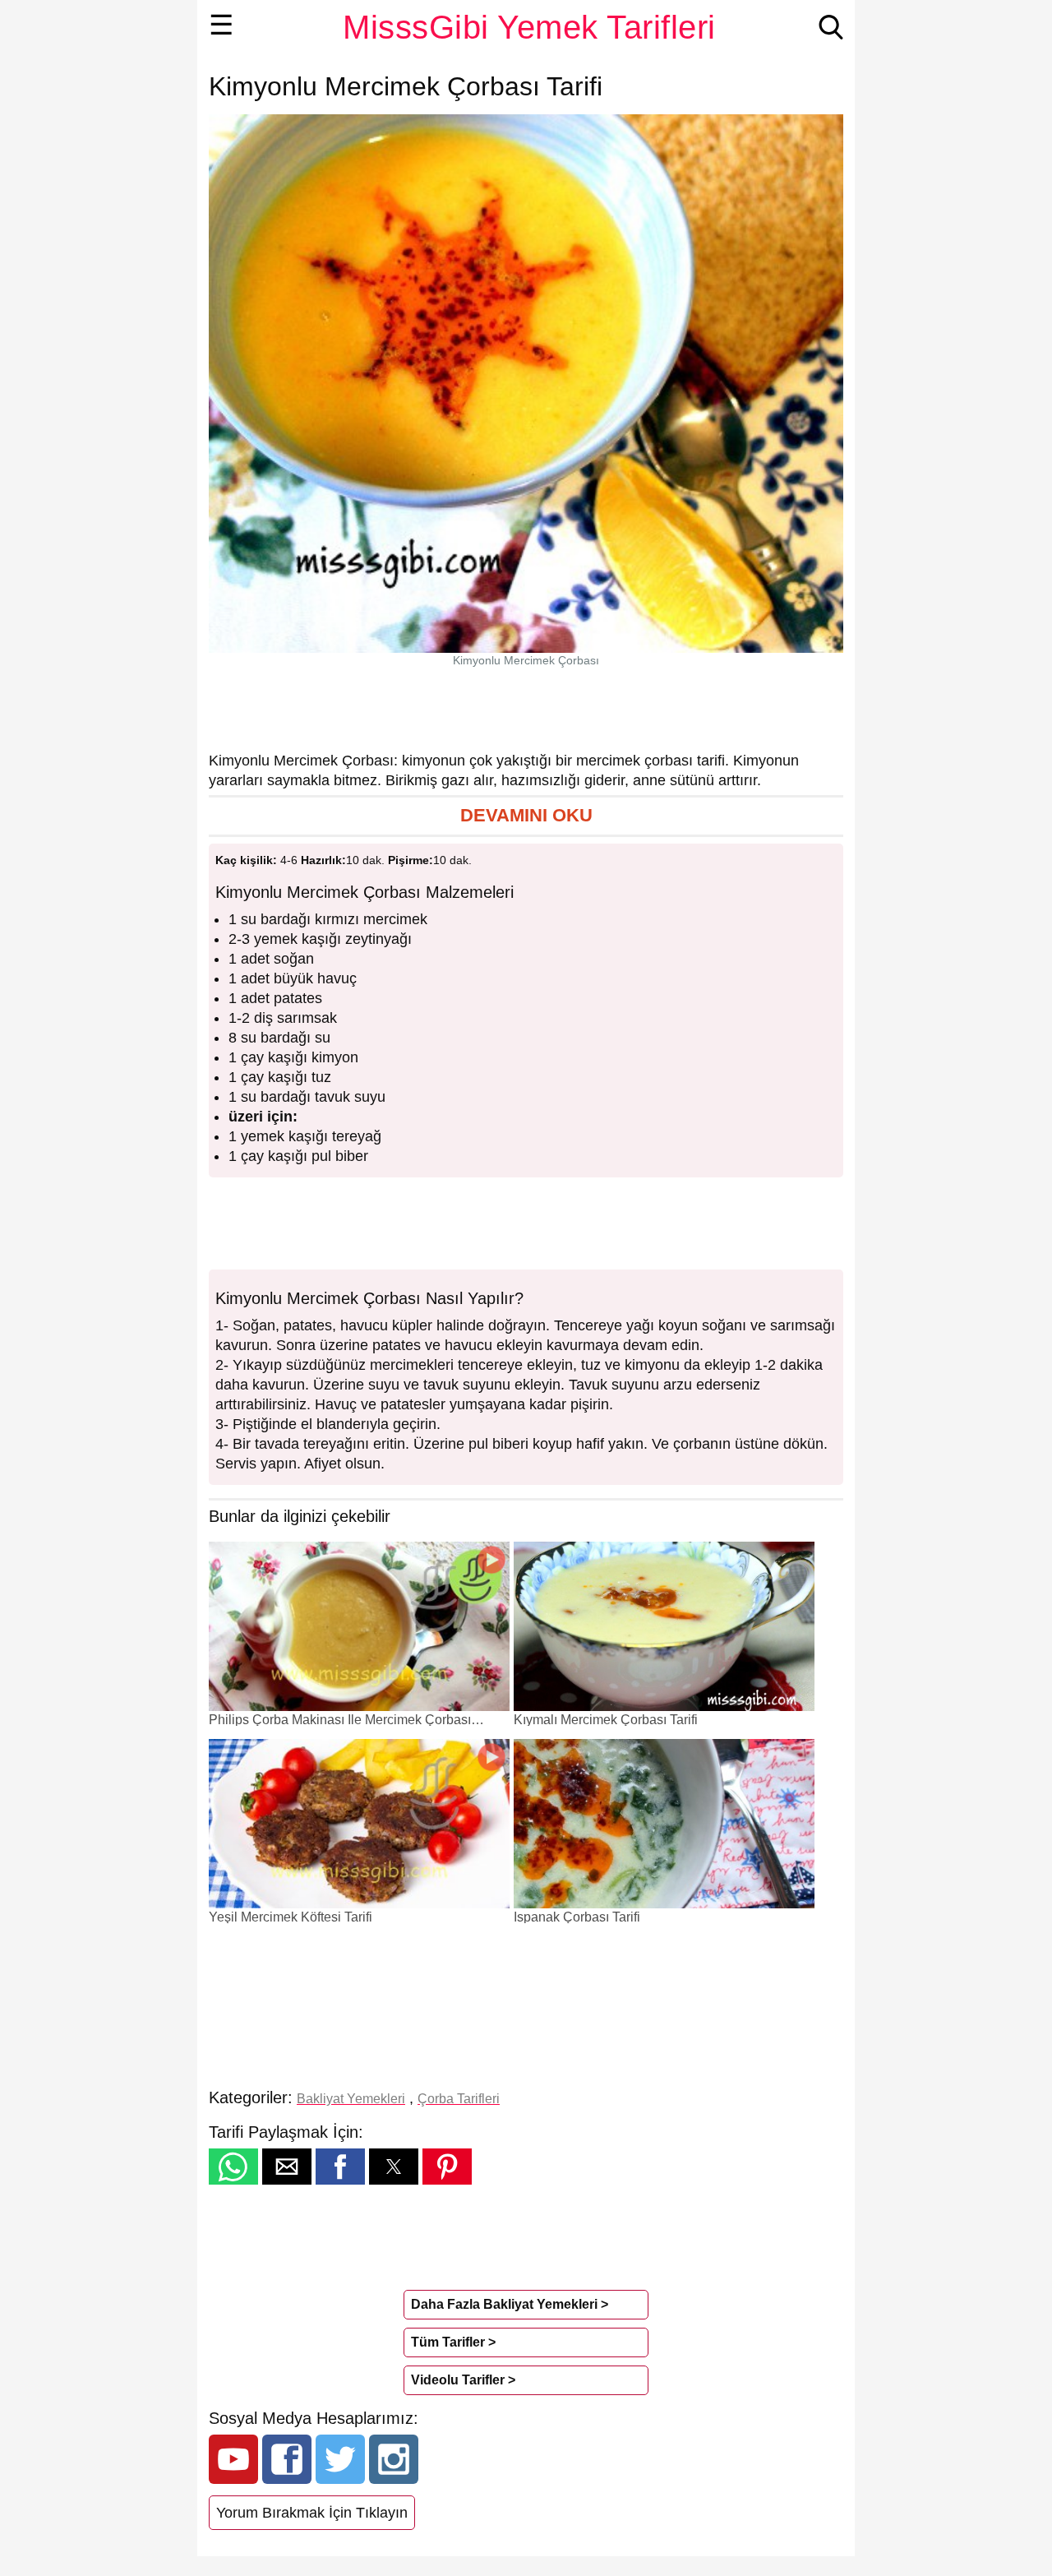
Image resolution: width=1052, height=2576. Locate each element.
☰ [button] (221, 25)
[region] (526, 709)
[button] (526, 816)
